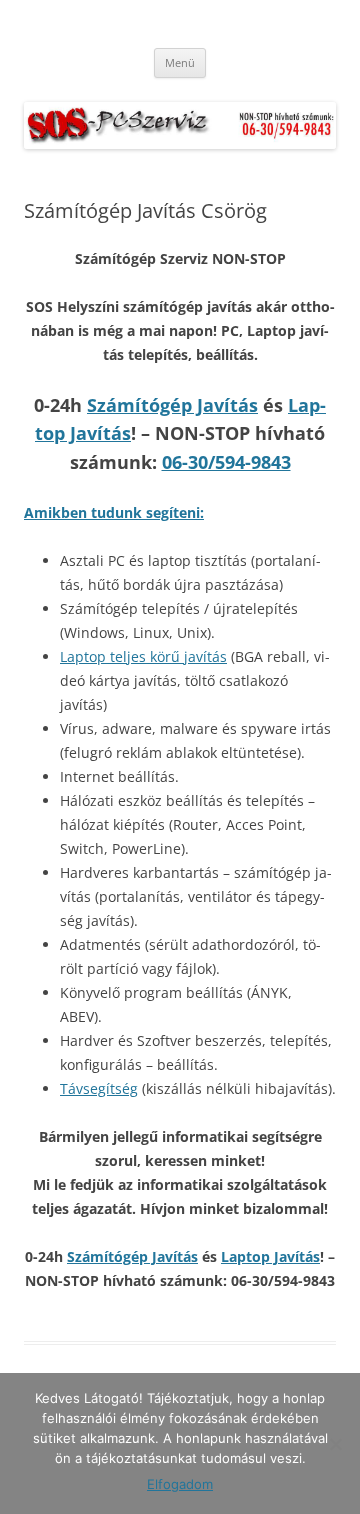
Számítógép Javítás (172, 405)
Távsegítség (99, 1088)
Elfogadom (180, 1484)
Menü (180, 62)
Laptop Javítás (270, 1256)
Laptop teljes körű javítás (143, 656)
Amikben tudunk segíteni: (114, 512)
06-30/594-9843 (226, 462)
